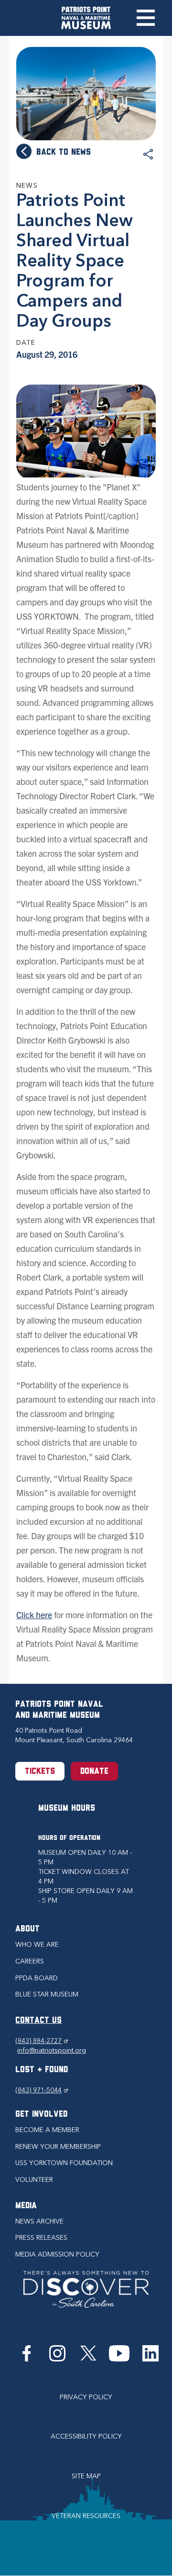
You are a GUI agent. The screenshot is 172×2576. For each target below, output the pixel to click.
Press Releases (41, 2238)
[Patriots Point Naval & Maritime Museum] (86, 18)
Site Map (86, 2476)
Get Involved (41, 2115)
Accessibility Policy (86, 2436)
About (27, 1929)
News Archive (39, 2221)
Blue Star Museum (47, 1994)
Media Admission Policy (57, 2254)
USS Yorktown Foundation (64, 2163)
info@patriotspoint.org (52, 2050)
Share (148, 155)
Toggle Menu (145, 18)
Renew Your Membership (58, 2147)
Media (26, 2206)
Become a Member (47, 2130)
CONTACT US (38, 2021)
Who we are (37, 1945)
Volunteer (34, 2180)
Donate (94, 1772)
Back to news (64, 153)
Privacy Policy (86, 2397)
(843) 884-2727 (42, 2041)
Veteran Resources (86, 2516)
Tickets (40, 1772)
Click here (34, 1615)
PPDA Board (37, 1978)
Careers (30, 1961)
